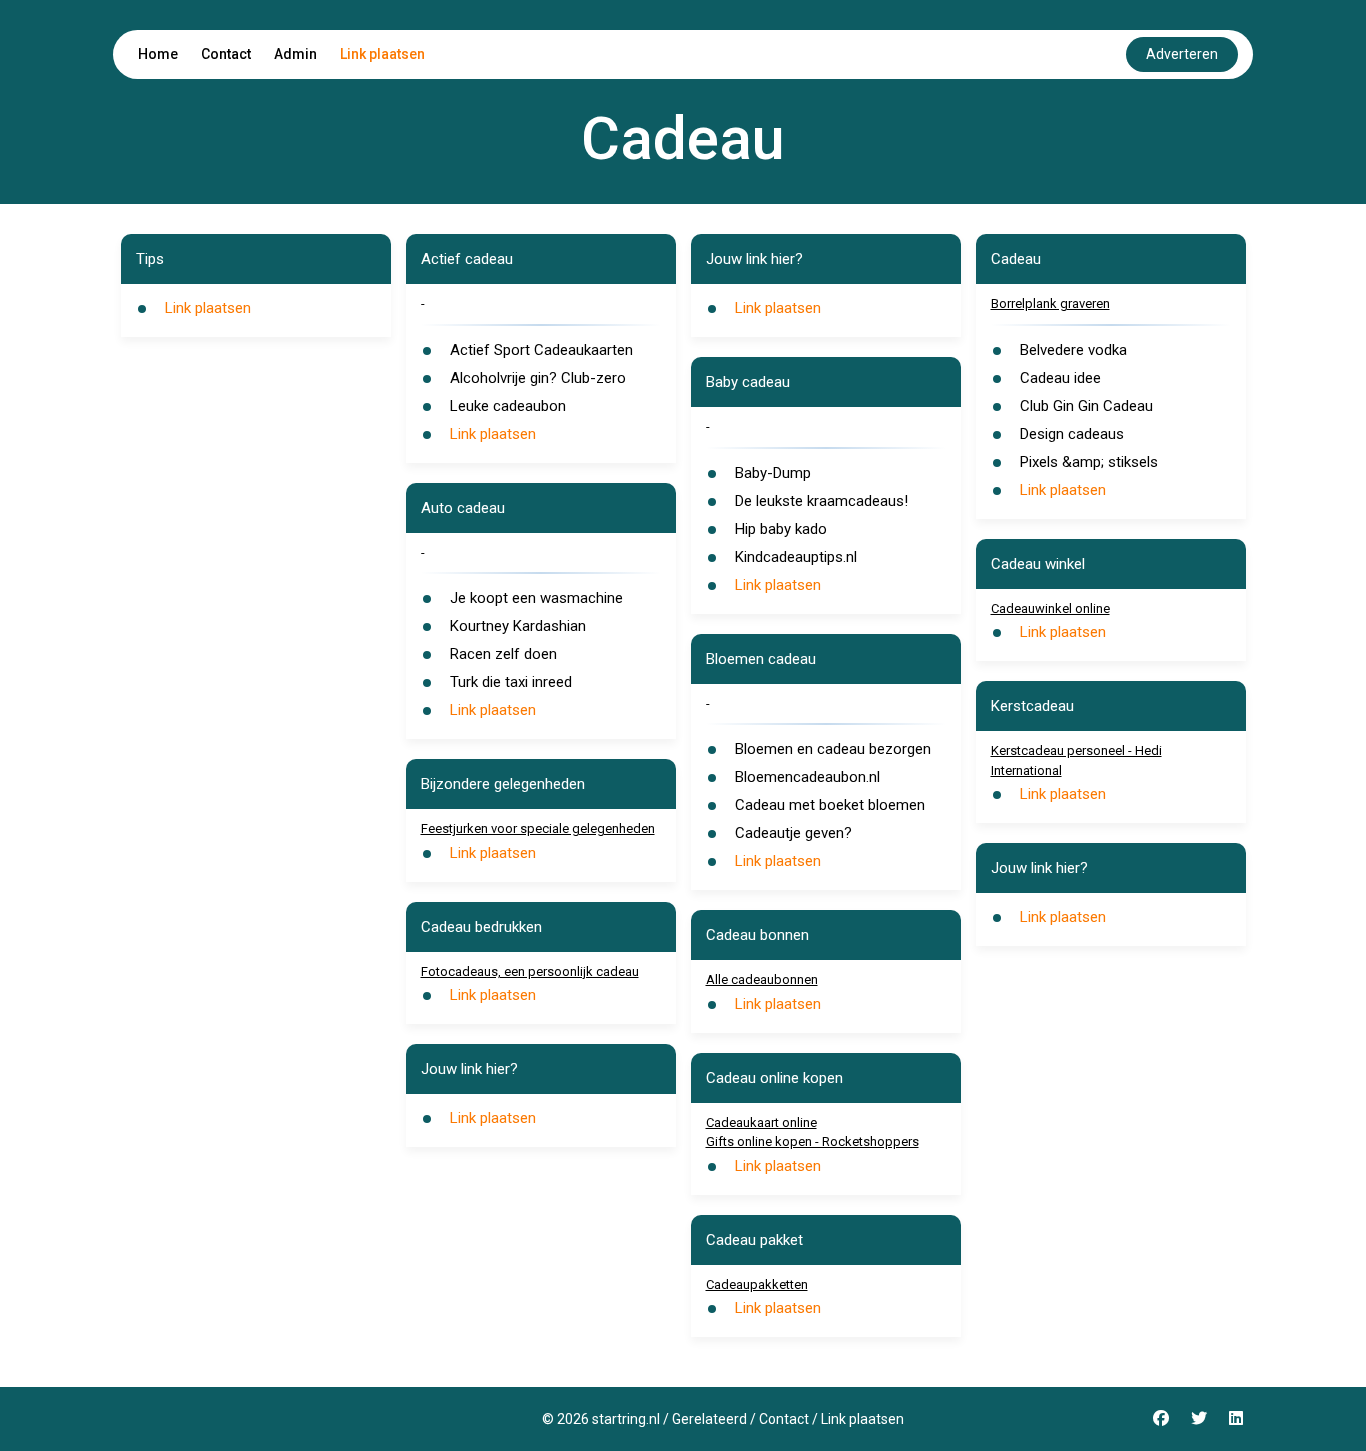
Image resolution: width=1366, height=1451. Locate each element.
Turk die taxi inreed (511, 682)
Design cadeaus (1072, 434)
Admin (295, 54)
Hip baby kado (781, 529)
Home (158, 54)
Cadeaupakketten (757, 1284)
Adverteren (1182, 54)
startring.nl (626, 1419)
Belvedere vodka (1073, 350)
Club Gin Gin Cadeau (1086, 406)
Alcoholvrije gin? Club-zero (538, 378)
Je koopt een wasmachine (536, 598)
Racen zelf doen (503, 654)
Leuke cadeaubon (508, 406)
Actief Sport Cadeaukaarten (541, 350)
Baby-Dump (773, 473)
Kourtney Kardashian (518, 626)
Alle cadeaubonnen (762, 979)
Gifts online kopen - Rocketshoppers (812, 1141)
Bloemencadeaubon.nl (807, 777)
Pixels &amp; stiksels (1089, 462)
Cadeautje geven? (793, 833)
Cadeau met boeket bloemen (830, 805)
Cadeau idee (1060, 378)
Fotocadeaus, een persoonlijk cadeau (530, 971)
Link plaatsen (382, 54)
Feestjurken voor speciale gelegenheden (538, 828)
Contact (226, 54)
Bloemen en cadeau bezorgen (833, 749)
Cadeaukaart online (761, 1122)
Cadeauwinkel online (1050, 608)
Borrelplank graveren (1050, 303)
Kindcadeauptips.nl (796, 557)
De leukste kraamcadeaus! (821, 501)
